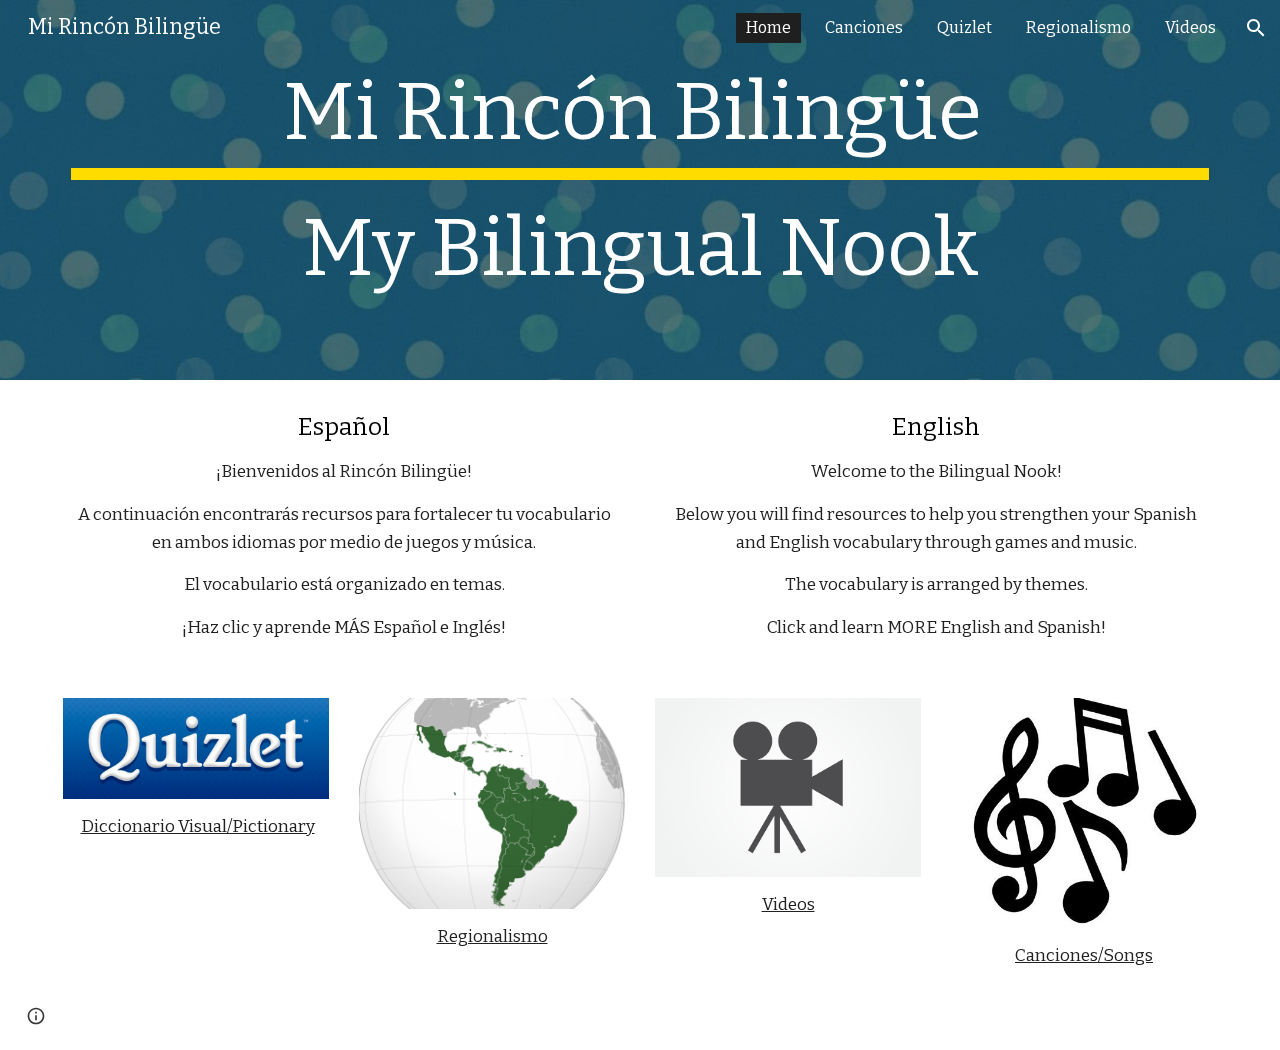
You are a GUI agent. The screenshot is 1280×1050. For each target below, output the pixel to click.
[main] (640, 190)
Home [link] (768, 27)
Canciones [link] (864, 27)
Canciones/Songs (1084, 955)
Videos (788, 904)
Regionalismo (492, 936)
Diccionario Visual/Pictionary (198, 826)
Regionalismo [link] (1078, 27)
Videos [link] (1190, 27)
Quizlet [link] (964, 27)
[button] (1256, 28)
